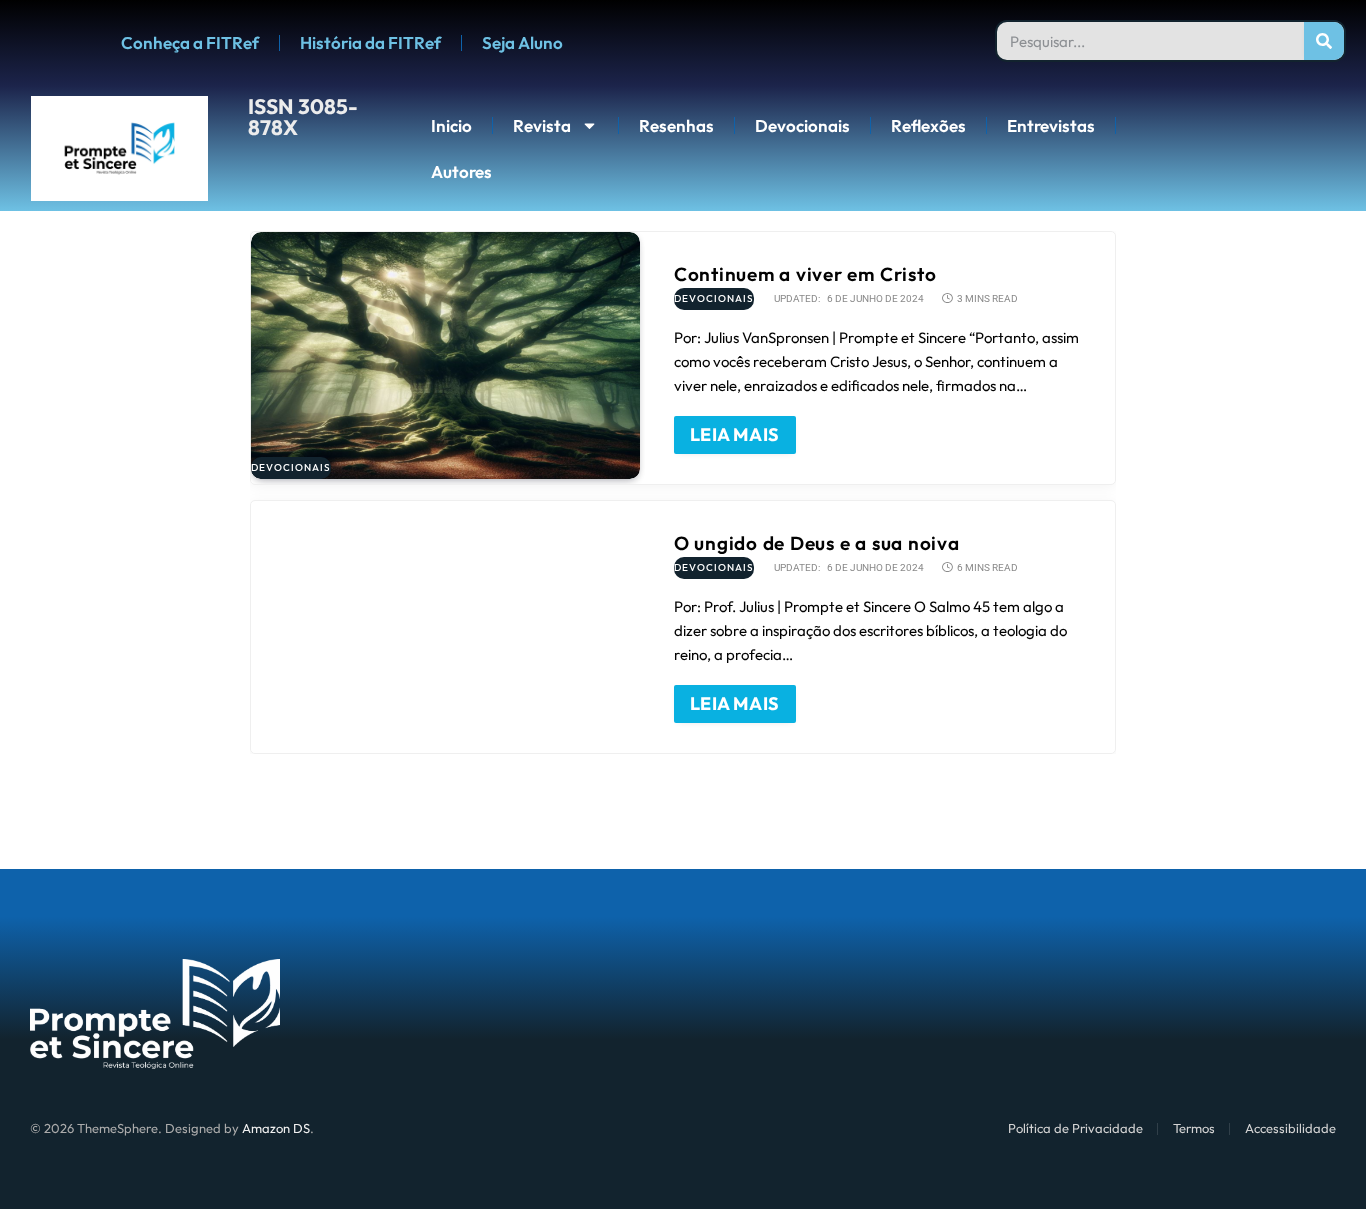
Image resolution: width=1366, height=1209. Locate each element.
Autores (461, 171)
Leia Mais (735, 434)
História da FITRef (370, 42)
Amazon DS (276, 1128)
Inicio (451, 125)
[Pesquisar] (1324, 41)
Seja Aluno (522, 42)
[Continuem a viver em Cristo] (445, 355)
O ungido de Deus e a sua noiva (817, 543)
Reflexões (928, 125)
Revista (542, 125)
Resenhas (676, 125)
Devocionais (802, 125)
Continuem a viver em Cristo (805, 274)
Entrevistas (1051, 125)
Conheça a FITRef (190, 42)
